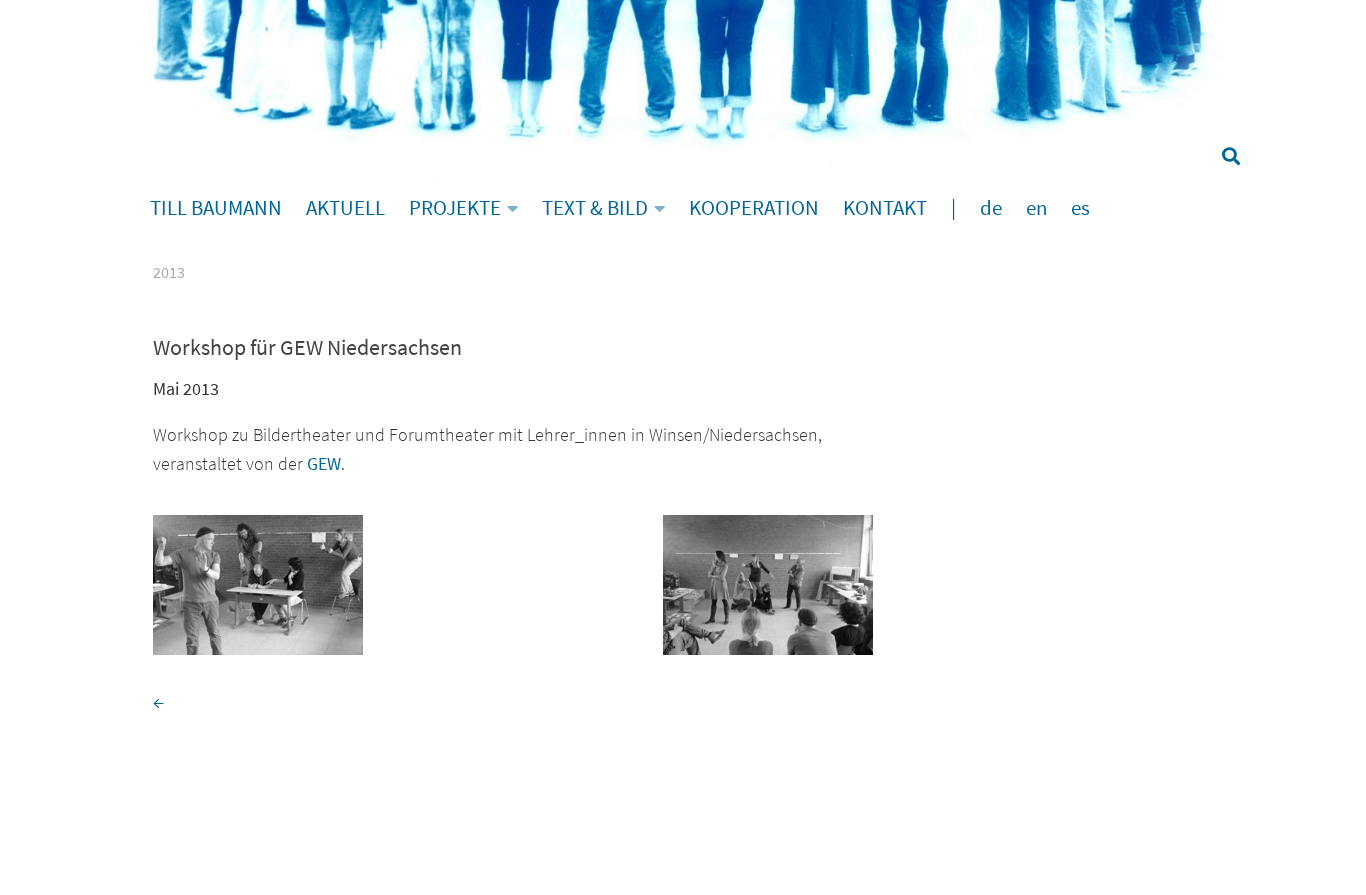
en (1036, 208)
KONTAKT (885, 208)
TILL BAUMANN (216, 208)
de (991, 208)
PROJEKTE (455, 208)
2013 (169, 272)
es (1080, 208)
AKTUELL (345, 208)
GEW (324, 463)
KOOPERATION (754, 208)
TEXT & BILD (595, 208)
